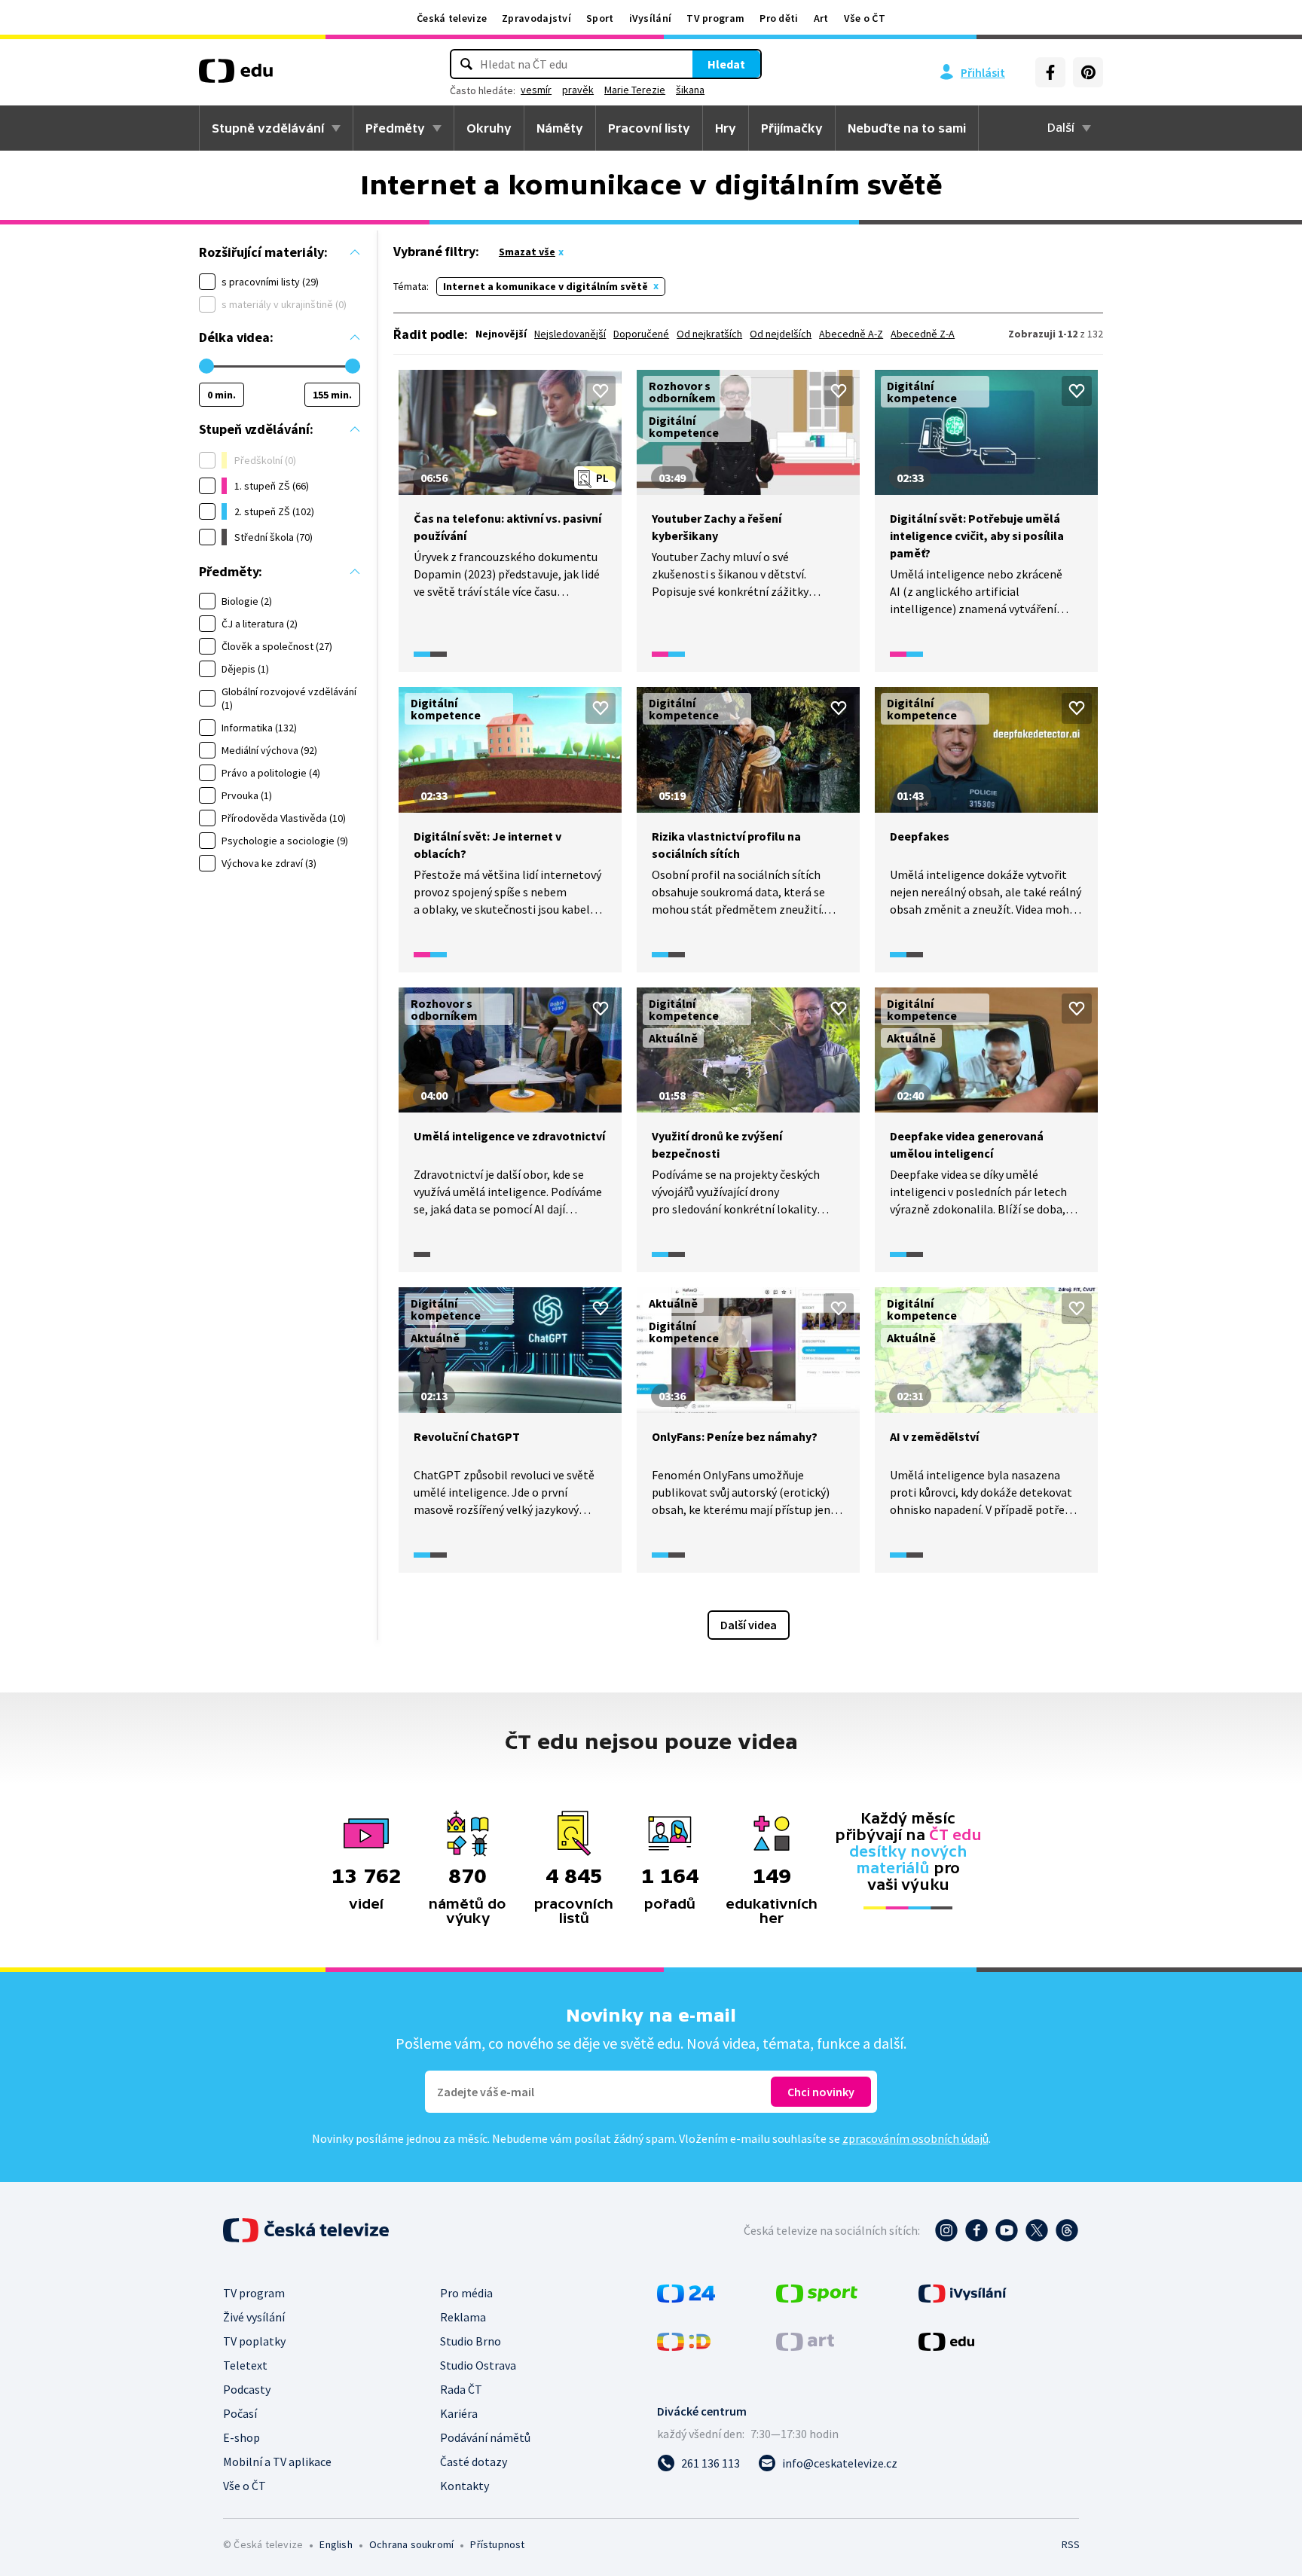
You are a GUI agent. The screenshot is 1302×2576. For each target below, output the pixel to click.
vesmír (536, 90)
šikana (690, 90)
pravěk (578, 90)
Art (821, 18)
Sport (600, 18)
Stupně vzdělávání (268, 128)
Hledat (726, 64)
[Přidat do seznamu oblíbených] (601, 391)
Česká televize (452, 18)
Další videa (749, 1625)
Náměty (560, 128)
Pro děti (779, 18)
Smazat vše (527, 252)
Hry (726, 128)
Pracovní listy (649, 128)
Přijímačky (792, 128)
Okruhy (489, 128)
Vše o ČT (865, 18)
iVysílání (651, 18)
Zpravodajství (536, 18)
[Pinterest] (1088, 72)
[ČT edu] (236, 76)
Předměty (395, 128)
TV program (715, 18)
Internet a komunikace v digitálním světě (546, 286)
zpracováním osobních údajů (915, 2138)
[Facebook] (1050, 72)
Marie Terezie (635, 90)
